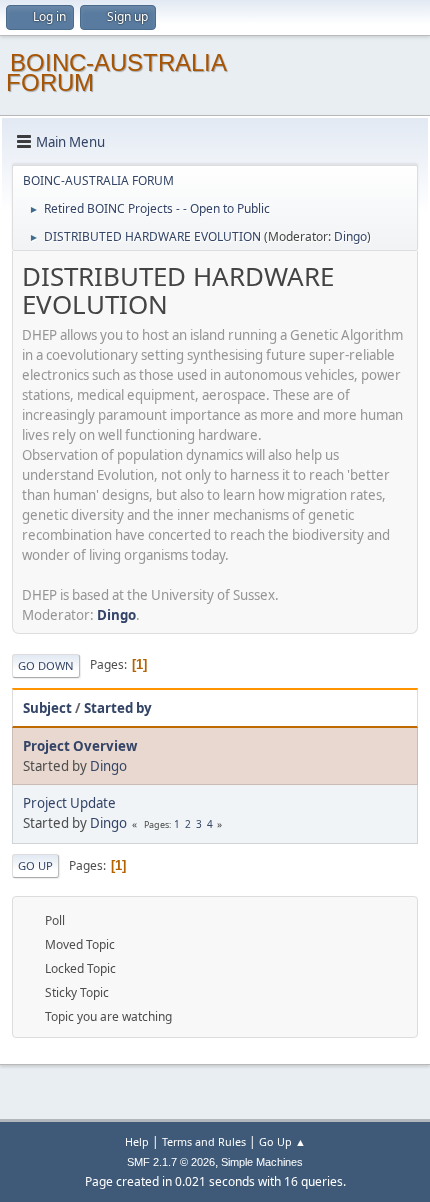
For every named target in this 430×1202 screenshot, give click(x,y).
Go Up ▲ (282, 1141)
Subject (47, 708)
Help (137, 1141)
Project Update (69, 803)
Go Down (46, 665)
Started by (118, 708)
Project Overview (80, 746)
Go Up (35, 865)
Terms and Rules (204, 1141)
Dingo (350, 236)
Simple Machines (262, 1162)
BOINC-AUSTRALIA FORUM (116, 72)
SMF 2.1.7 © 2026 (171, 1162)
